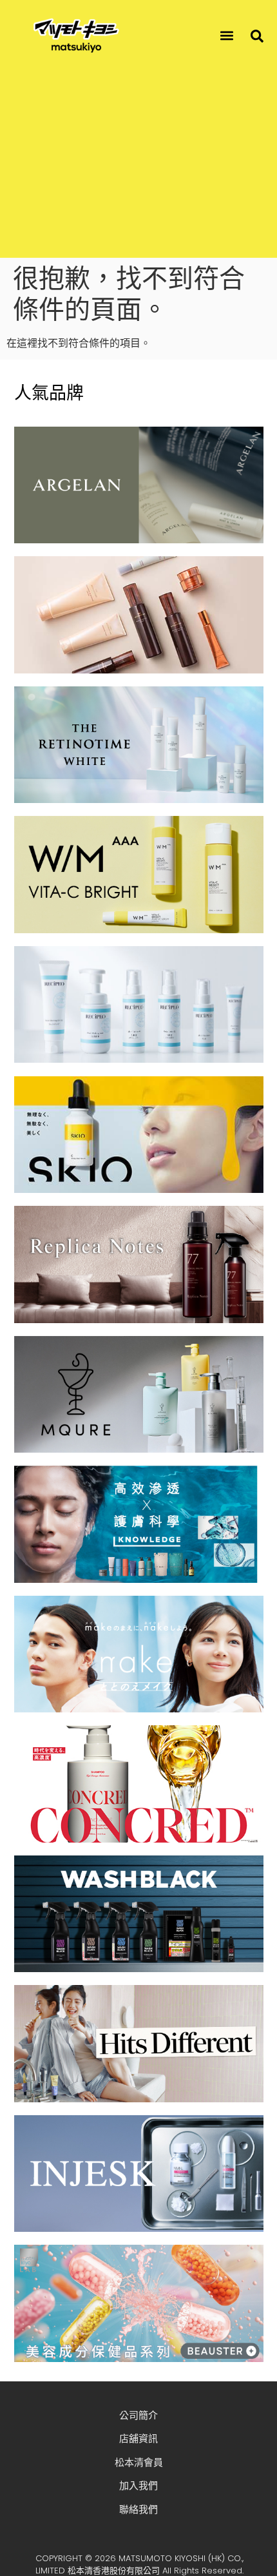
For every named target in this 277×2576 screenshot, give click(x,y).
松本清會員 (139, 2462)
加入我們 (138, 2485)
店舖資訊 (138, 2438)
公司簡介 (138, 2415)
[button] (227, 36)
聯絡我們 (138, 2509)
